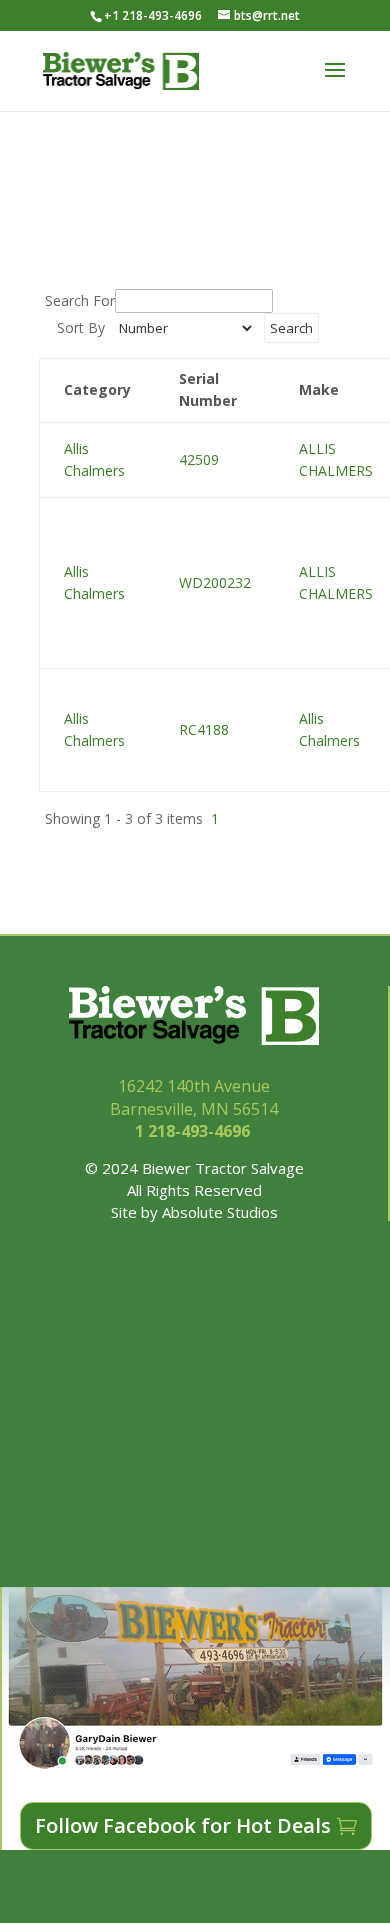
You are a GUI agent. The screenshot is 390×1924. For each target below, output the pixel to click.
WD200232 (215, 582)
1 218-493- (194, 1131)
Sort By (81, 327)
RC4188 (204, 729)
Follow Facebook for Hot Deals (183, 1825)
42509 (199, 459)
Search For (80, 300)
